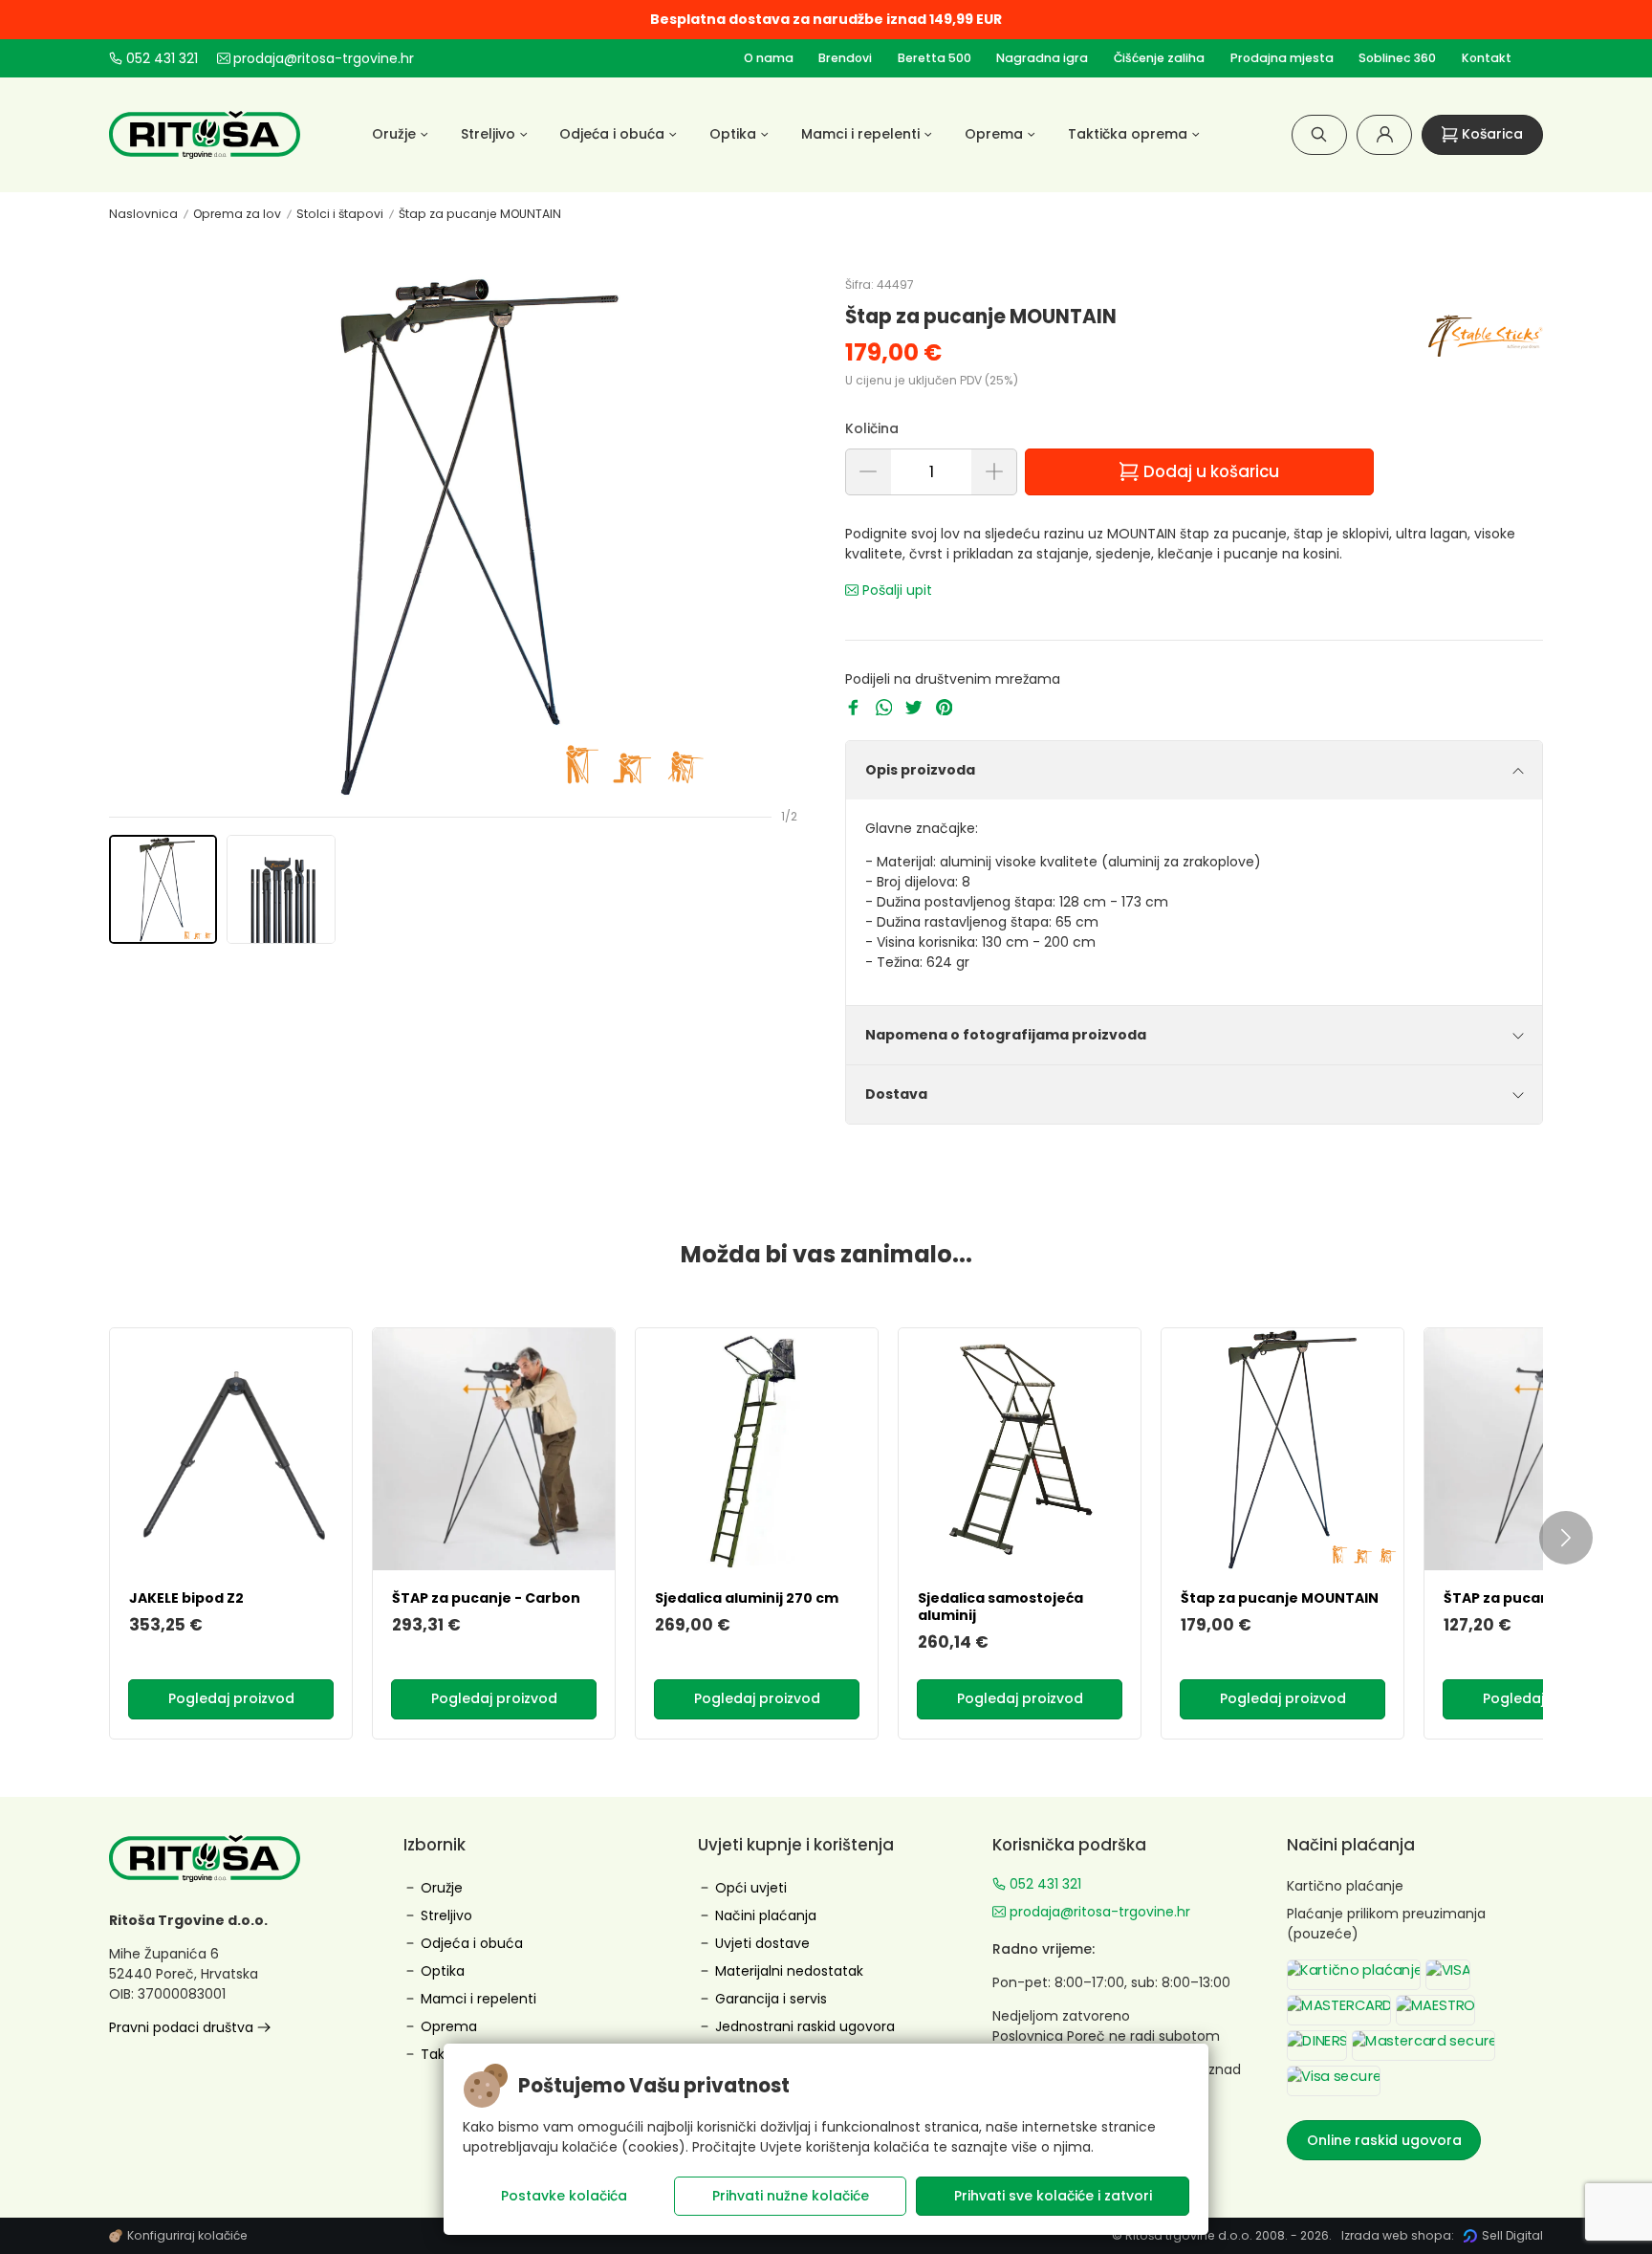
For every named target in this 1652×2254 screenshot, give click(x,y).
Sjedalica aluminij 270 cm (747, 1598)
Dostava (896, 1094)
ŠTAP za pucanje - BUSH (1529, 1598)
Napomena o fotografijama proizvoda (1006, 1035)
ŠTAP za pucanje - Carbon (486, 1598)
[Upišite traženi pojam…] (1319, 134)
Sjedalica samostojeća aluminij (1000, 1607)
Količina (872, 428)
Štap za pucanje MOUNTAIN (480, 214)
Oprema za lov (237, 214)
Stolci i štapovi (340, 214)
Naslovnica (143, 214)
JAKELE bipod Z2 (186, 1598)
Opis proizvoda (920, 770)
